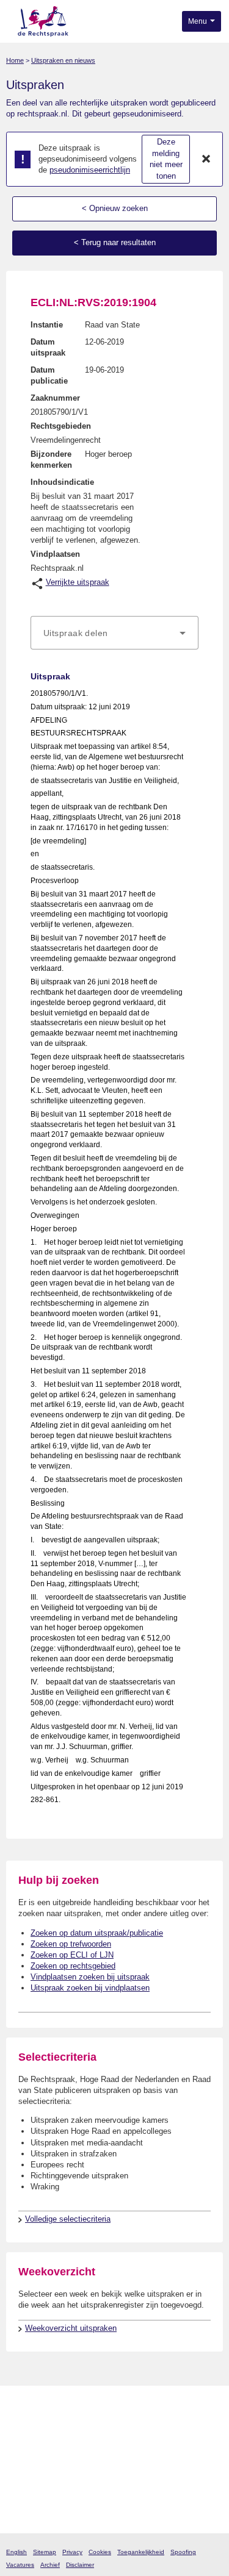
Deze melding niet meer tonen (166, 159)
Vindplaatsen (55, 554)
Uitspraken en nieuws (63, 60)
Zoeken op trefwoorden (71, 1944)
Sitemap (45, 2552)
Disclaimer (80, 2565)
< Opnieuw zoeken (115, 208)
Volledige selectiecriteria (68, 2219)
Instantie (47, 325)
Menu (198, 21)
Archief (50, 2565)
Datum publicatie (49, 375)
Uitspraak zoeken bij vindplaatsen (90, 1988)
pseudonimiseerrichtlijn (90, 170)
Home (15, 60)
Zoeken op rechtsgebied (73, 1966)
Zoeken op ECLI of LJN (72, 1955)
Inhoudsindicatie (62, 482)
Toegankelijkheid (141, 2552)
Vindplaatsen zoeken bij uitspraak (90, 1977)
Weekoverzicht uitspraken (71, 2328)
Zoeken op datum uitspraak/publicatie (97, 1933)
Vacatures (20, 2565)
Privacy (72, 2552)
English (16, 2552)
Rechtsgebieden (61, 426)
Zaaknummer (55, 398)
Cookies (100, 2552)
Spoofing (183, 2552)
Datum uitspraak (48, 347)
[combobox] (114, 633)
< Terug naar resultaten (115, 242)
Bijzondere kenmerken (51, 460)
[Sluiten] (206, 159)
